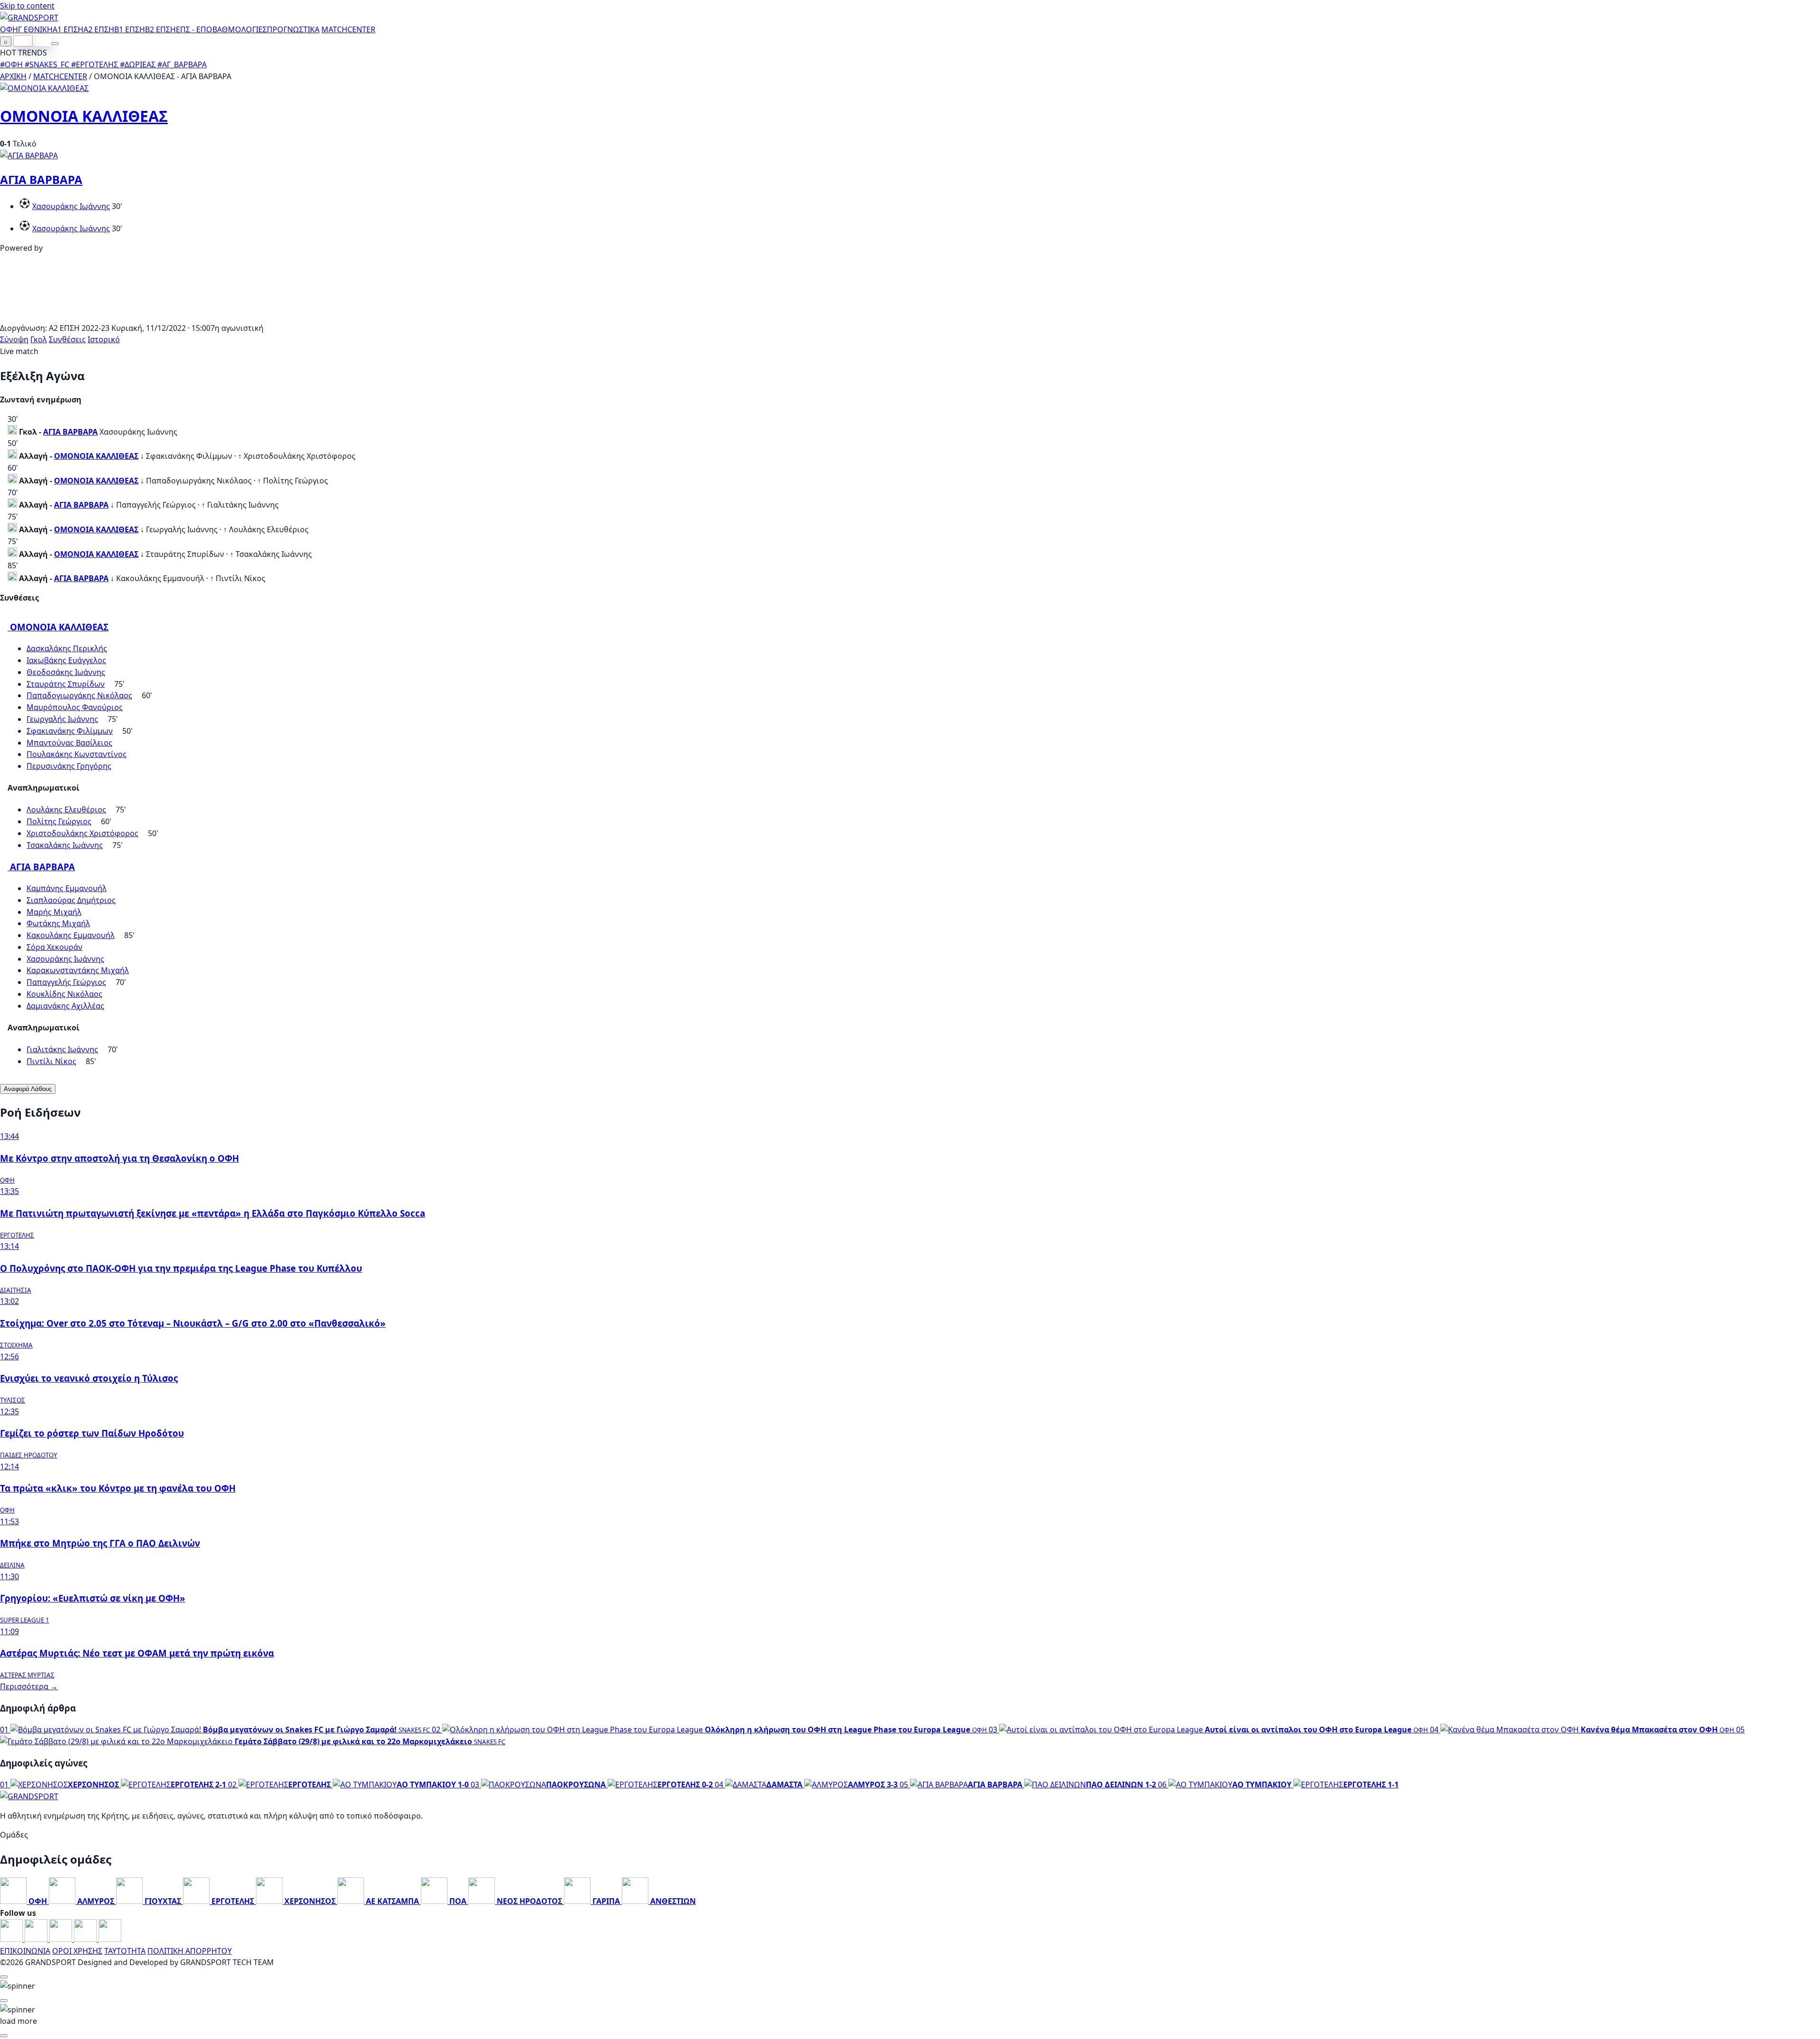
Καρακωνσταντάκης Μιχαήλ (78, 970)
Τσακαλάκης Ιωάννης (65, 845)
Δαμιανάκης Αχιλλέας (65, 1006)
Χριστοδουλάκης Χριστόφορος (82, 833)
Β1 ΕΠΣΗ (130, 29)
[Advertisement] (910, 316)
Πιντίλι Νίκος (51, 1061)
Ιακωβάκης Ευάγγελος (66, 660)
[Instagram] (37, 1939)
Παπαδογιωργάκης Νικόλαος (79, 695)
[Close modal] (4, 1977)
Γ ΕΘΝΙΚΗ (35, 29)
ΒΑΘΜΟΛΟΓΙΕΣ (240, 29)
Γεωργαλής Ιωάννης (62, 719)
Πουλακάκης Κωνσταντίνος (77, 754)
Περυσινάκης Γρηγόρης (69, 766)
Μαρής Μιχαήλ (54, 912)
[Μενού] (55, 44)
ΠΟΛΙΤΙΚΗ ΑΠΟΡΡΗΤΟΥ (190, 1951)
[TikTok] (110, 1939)
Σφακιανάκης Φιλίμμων (70, 731)
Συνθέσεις (67, 339)
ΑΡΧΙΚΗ (13, 76)
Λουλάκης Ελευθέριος (66, 810)
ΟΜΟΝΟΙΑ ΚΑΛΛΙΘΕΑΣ (84, 116)
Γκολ (39, 339)
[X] (86, 1939)
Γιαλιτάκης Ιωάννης (62, 1049)
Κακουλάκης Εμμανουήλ (71, 935)
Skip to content (27, 6)
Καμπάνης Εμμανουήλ (67, 888)
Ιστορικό (104, 339)
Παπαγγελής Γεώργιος (66, 982)
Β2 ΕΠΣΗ (160, 29)
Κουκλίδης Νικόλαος (64, 994)
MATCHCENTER (60, 76)
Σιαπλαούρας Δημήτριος (71, 900)
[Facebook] (12, 1939)
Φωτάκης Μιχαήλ (58, 923)
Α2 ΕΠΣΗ (99, 29)
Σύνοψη (14, 339)
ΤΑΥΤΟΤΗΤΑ (125, 1951)
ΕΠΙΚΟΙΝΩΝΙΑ (25, 1951)
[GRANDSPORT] (29, 18)
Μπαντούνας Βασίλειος (69, 743)
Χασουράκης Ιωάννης (71, 206)
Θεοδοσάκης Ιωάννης (66, 672)
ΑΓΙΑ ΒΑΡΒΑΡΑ (41, 179)
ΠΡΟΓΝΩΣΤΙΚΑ (293, 29)
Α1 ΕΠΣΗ (68, 29)
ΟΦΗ (9, 29)
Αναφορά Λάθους (28, 1089)
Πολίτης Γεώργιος (59, 821)
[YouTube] (62, 1939)
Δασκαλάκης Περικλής (67, 648)
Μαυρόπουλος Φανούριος (75, 707)
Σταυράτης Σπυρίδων (66, 684)
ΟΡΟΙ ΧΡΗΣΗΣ (77, 1951)
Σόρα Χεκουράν (55, 947)
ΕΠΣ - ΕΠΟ (194, 29)
